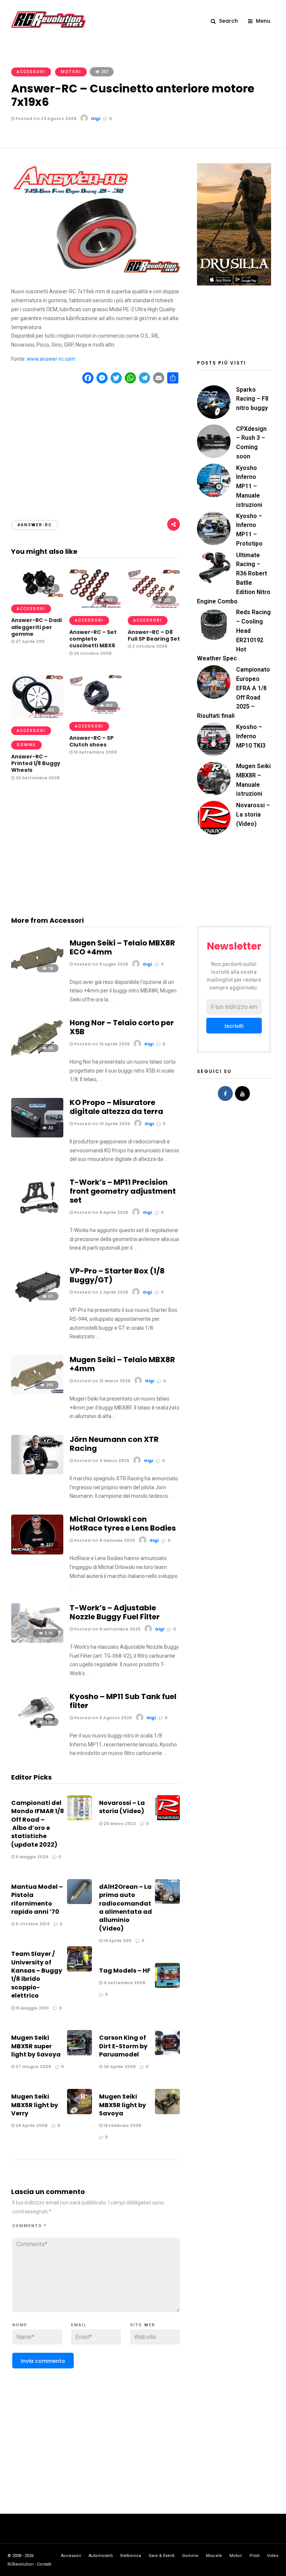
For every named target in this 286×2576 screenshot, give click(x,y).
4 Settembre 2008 (124, 1983)
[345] (37, 595)
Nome (20, 2325)
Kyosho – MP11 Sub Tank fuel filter (123, 1701)
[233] (37, 717)
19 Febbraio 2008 (122, 2125)
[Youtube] (242, 1093)
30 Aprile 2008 (119, 2067)
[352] (37, 1553)
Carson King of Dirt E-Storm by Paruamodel (123, 2046)
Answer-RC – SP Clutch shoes (91, 741)
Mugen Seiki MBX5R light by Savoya (123, 2105)
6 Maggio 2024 (31, 1857)
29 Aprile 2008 (31, 2125)
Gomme (26, 745)
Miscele (214, 2556)
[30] (37, 1136)
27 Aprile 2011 (30, 641)
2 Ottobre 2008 (149, 646)
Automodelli (101, 2556)
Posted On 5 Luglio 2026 (101, 964)
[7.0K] (37, 1730)
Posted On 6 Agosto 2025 (102, 1718)
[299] (37, 1393)
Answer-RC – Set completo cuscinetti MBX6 (93, 639)
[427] (95, 607)
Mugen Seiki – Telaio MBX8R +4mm (122, 1364)
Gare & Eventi (162, 2556)
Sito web (143, 2325)
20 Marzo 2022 (119, 1824)
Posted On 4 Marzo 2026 (101, 1461)
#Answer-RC (35, 525)
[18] (37, 976)
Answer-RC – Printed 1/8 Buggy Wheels (36, 763)
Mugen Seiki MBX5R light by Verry (35, 2105)
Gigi (96, 119)
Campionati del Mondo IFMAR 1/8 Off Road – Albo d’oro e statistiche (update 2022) (38, 1824)
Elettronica (131, 2556)
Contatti (44, 2564)
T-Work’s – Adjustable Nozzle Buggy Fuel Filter (115, 1612)
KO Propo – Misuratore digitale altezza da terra (116, 1107)
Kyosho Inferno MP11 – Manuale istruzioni (249, 486)
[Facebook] (225, 1093)
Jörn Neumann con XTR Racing (114, 1444)
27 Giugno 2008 (33, 2067)
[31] (37, 1304)
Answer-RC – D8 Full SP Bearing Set (154, 635)
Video (273, 2556)
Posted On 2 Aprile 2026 (101, 1292)
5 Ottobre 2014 (32, 1924)
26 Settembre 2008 (37, 778)
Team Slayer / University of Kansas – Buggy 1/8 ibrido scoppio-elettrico (37, 1975)
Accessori (31, 72)
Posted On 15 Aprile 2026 (101, 1044)
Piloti (255, 2556)
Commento (29, 2226)
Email (79, 2325)
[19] (37, 1215)
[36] (37, 1056)
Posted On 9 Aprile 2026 (101, 1212)
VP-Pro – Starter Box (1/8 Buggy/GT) (117, 1275)
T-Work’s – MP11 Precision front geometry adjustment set (123, 1191)
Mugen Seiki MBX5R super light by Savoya (36, 2046)
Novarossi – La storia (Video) (122, 1807)
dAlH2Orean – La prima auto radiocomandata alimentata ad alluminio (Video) (125, 1908)
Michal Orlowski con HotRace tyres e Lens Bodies (123, 1524)
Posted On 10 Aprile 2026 (101, 1124)
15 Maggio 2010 (32, 2008)
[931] (37, 1472)
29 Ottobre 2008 (92, 653)
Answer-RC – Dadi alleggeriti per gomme (36, 627)
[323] (154, 607)
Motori (71, 72)
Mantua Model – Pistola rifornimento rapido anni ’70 (37, 1899)
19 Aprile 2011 (117, 1941)
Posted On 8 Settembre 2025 (107, 1629)
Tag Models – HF (125, 1971)
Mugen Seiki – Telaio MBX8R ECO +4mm (122, 947)
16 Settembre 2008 (95, 752)
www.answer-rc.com (51, 359)
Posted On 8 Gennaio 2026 (104, 1540)
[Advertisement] (96, 445)
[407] (95, 713)
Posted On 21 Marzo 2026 (102, 1381)
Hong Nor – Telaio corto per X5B (122, 1027)
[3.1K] (37, 1641)
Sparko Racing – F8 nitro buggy (252, 399)
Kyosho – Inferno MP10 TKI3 (251, 736)
